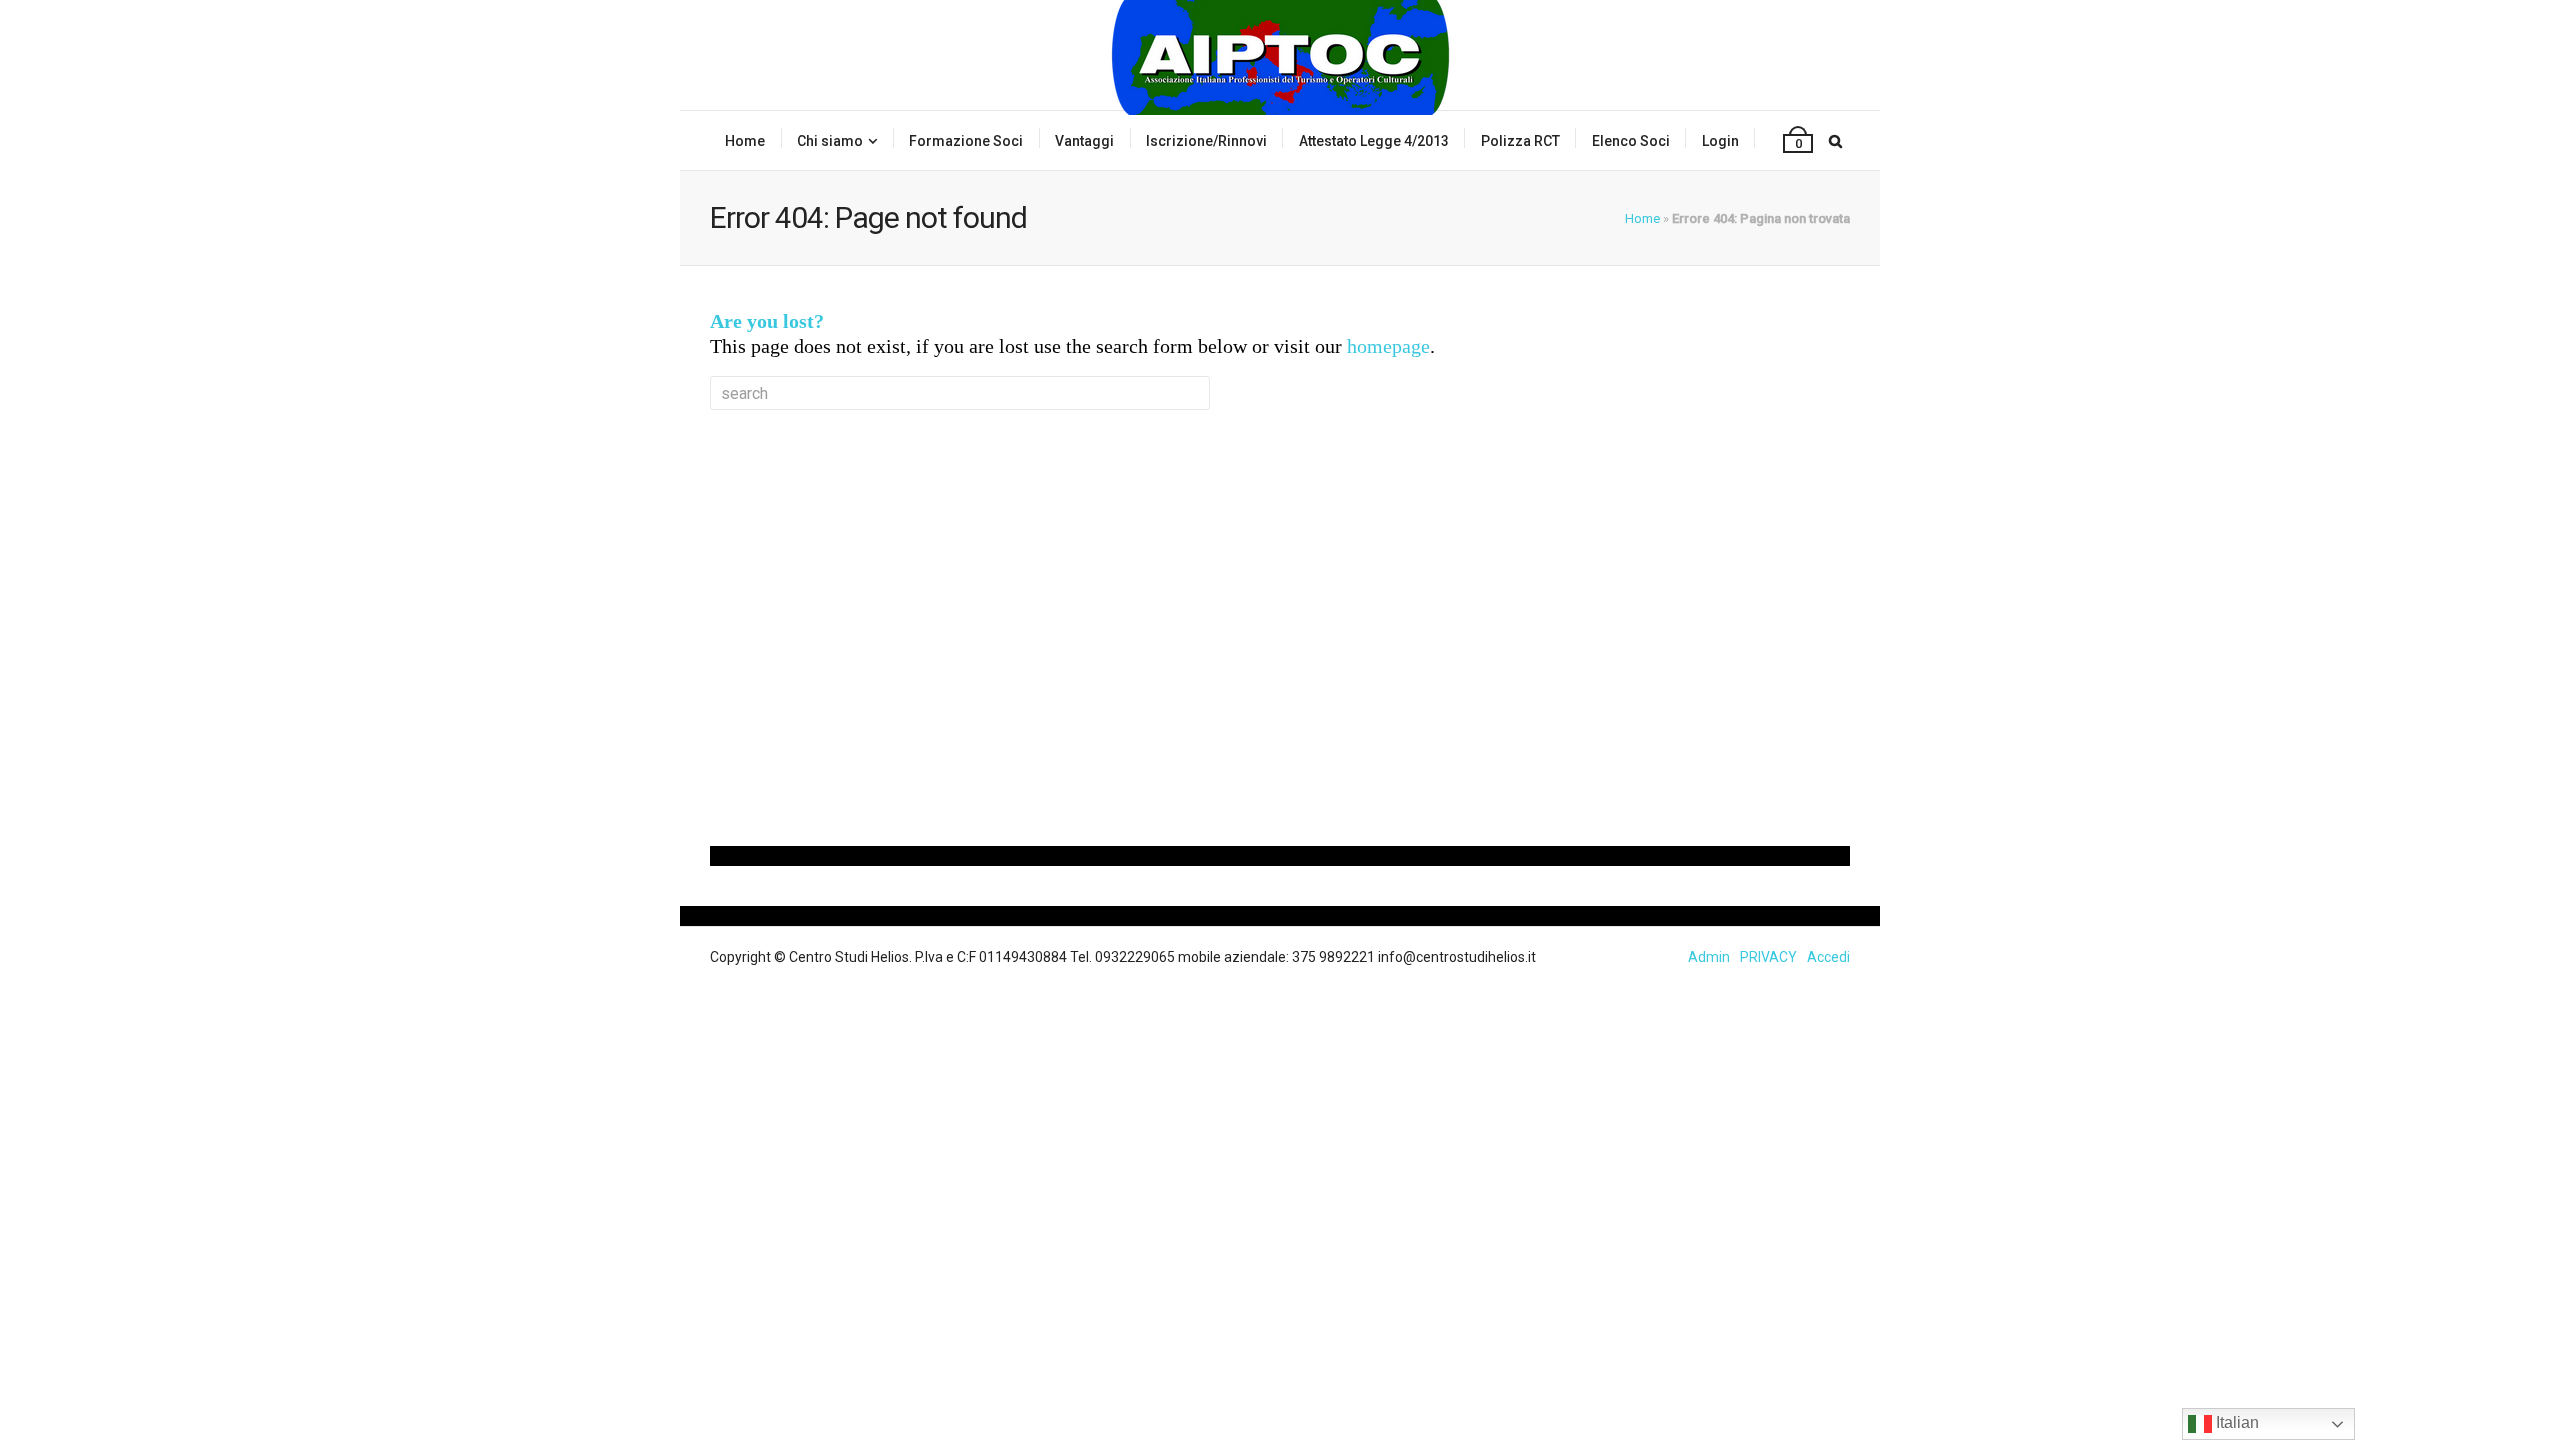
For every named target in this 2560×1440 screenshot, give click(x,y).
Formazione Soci (966, 141)
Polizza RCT (1520, 141)
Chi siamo (830, 141)
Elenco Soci (1631, 141)
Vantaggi (1084, 141)
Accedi (1828, 957)
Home (745, 141)
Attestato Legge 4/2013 (1374, 141)
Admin (1709, 957)
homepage (1388, 346)
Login (1720, 141)
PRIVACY (1768, 957)
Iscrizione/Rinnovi (1206, 141)
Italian (2235, 1422)
